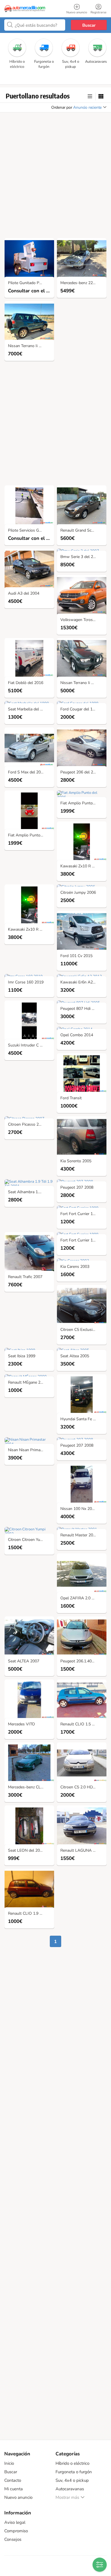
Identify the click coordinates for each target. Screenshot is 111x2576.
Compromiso (16, 2531)
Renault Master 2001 (79, 1535)
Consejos (13, 2539)
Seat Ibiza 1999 (22, 1356)
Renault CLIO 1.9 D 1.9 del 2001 (31, 1914)
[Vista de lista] (90, 97)
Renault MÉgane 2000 (28, 1383)
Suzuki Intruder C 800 (27, 1045)
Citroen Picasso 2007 (27, 1125)
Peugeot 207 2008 (77, 1188)
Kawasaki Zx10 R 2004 (81, 866)
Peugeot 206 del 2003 (80, 772)
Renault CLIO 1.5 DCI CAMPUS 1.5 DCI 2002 (83, 1724)
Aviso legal (15, 2522)
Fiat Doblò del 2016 (26, 683)
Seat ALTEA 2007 (24, 1661)
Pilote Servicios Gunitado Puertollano (31, 531)
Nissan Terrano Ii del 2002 (83, 683)
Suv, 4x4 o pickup (72, 2480)
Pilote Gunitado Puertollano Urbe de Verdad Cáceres (31, 283)
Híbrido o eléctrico (72, 2463)
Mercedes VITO (21, 1724)
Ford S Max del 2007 (27, 772)
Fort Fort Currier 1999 (80, 1214)
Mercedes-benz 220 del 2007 (83, 283)
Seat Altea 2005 (75, 1356)
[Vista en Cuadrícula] (101, 97)
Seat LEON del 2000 (26, 1851)
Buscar (89, 25)
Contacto (13, 2480)
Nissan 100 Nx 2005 (78, 1509)
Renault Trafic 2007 (25, 1277)
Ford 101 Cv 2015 (76, 956)
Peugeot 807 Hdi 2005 (81, 1009)
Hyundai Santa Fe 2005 (81, 1419)
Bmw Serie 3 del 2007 (80, 557)
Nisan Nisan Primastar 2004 (31, 1450)
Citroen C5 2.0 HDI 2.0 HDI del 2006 (83, 1787)
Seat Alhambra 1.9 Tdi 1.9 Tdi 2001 (31, 1192)
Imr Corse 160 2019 (26, 982)
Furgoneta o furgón (74, 2472)
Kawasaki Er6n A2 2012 (82, 982)
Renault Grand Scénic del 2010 (83, 531)
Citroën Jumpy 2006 (78, 893)
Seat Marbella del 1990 (29, 709)
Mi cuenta (14, 2489)
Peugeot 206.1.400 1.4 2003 (83, 1661)
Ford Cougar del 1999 (80, 709)
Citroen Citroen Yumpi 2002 (31, 1540)
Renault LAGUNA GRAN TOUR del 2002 (83, 1851)
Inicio (9, 2463)
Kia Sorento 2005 (76, 1161)
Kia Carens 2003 (75, 1267)
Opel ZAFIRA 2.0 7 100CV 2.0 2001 (83, 1598)
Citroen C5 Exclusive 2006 (83, 1330)
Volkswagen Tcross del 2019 (83, 620)
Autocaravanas (70, 2489)
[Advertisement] (55, 177)
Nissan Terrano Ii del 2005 (31, 346)
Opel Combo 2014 (77, 1035)
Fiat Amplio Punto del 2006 (31, 835)
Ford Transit (71, 1098)
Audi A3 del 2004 (24, 594)
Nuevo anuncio (18, 2497)
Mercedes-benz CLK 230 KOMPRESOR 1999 (31, 1787)
